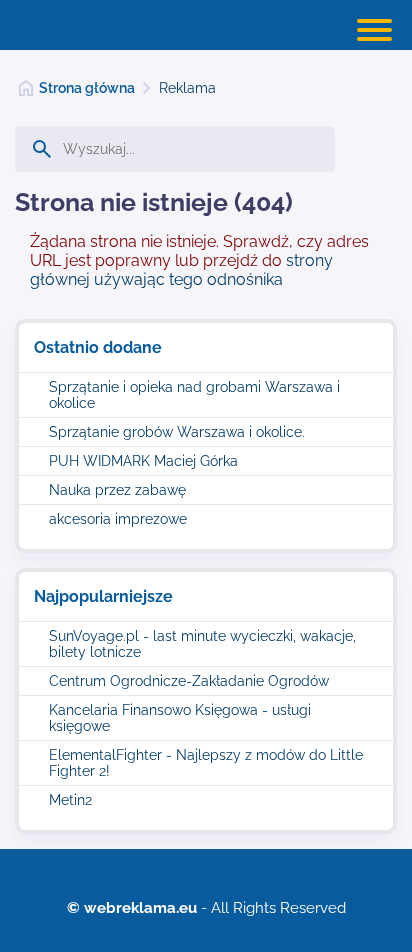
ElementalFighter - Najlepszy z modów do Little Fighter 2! (206, 763)
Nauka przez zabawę (117, 490)
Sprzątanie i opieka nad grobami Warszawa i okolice (194, 395)
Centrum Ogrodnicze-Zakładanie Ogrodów (189, 681)
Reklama (187, 88)
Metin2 (70, 800)
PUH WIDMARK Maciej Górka (143, 461)
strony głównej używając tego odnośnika (181, 270)
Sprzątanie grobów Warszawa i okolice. (177, 432)
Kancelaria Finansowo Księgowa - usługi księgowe (180, 718)
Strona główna (87, 88)
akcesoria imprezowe (118, 519)
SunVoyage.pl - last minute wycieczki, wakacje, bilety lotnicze (202, 644)
